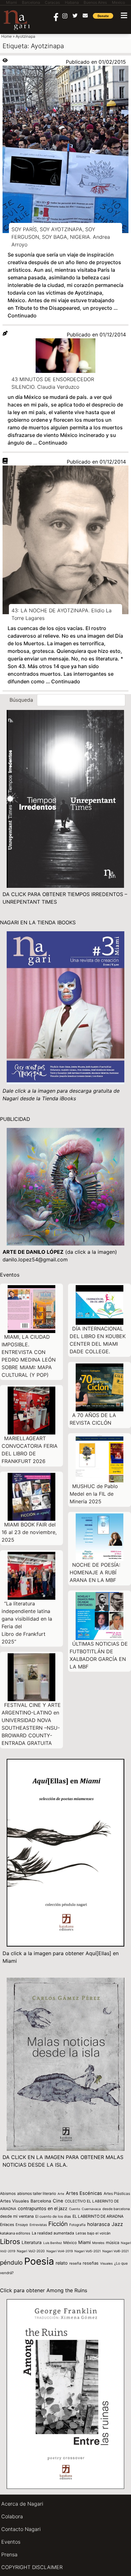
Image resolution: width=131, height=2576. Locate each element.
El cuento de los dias (53, 2216)
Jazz (117, 2224)
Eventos (11, 2542)
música (113, 2243)
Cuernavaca (91, 2209)
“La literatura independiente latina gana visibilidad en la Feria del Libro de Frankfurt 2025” (27, 1623)
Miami (84, 2242)
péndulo (11, 2263)
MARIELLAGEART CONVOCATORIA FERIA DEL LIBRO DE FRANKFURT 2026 (30, 1450)
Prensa (9, 2554)
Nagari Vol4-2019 (60, 2251)
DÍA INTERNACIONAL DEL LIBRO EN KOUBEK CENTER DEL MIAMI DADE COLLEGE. (98, 1340)
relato (62, 2263)
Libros (10, 2241)
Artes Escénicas (84, 2193)
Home (7, 36)
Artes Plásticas (117, 2193)
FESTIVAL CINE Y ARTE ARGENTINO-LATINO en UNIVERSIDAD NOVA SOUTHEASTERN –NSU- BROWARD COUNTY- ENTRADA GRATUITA (31, 1724)
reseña (75, 2263)
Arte (61, 2194)
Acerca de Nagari (22, 2504)
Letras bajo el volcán (93, 2233)
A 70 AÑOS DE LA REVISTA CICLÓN (93, 1419)
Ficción (58, 2224)
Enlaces (7, 2225)
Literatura (32, 2242)
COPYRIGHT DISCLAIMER (32, 2567)
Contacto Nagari (21, 2529)
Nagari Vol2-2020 (31, 2251)
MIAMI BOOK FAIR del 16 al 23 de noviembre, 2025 (29, 1532)
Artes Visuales (14, 2201)
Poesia (39, 2261)
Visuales (106, 2263)
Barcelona (41, 2201)
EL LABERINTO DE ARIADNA (98, 2216)
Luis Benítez (52, 2243)
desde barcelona (116, 2209)
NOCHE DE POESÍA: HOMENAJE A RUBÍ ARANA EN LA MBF (95, 1572)
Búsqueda (21, 700)
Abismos (8, 2193)
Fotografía (77, 2225)
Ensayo (22, 2225)
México (70, 2243)
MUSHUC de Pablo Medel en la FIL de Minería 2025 (94, 1494)
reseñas (91, 2263)
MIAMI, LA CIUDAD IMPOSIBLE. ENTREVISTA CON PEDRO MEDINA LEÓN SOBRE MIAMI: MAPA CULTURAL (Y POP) (29, 1356)
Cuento (75, 2209)
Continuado (22, 315)
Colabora (12, 2516)
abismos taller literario (37, 2193)
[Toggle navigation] (124, 15)
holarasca (99, 2224)
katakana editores (15, 2233)
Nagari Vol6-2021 (116, 2251)
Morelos (98, 2243)
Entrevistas (38, 2225)
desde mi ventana (17, 2216)
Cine (58, 2201)
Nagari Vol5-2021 (88, 2251)
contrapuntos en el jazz (43, 2208)
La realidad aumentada (53, 2233)
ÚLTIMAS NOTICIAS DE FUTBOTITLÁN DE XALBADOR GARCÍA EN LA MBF (99, 1655)
